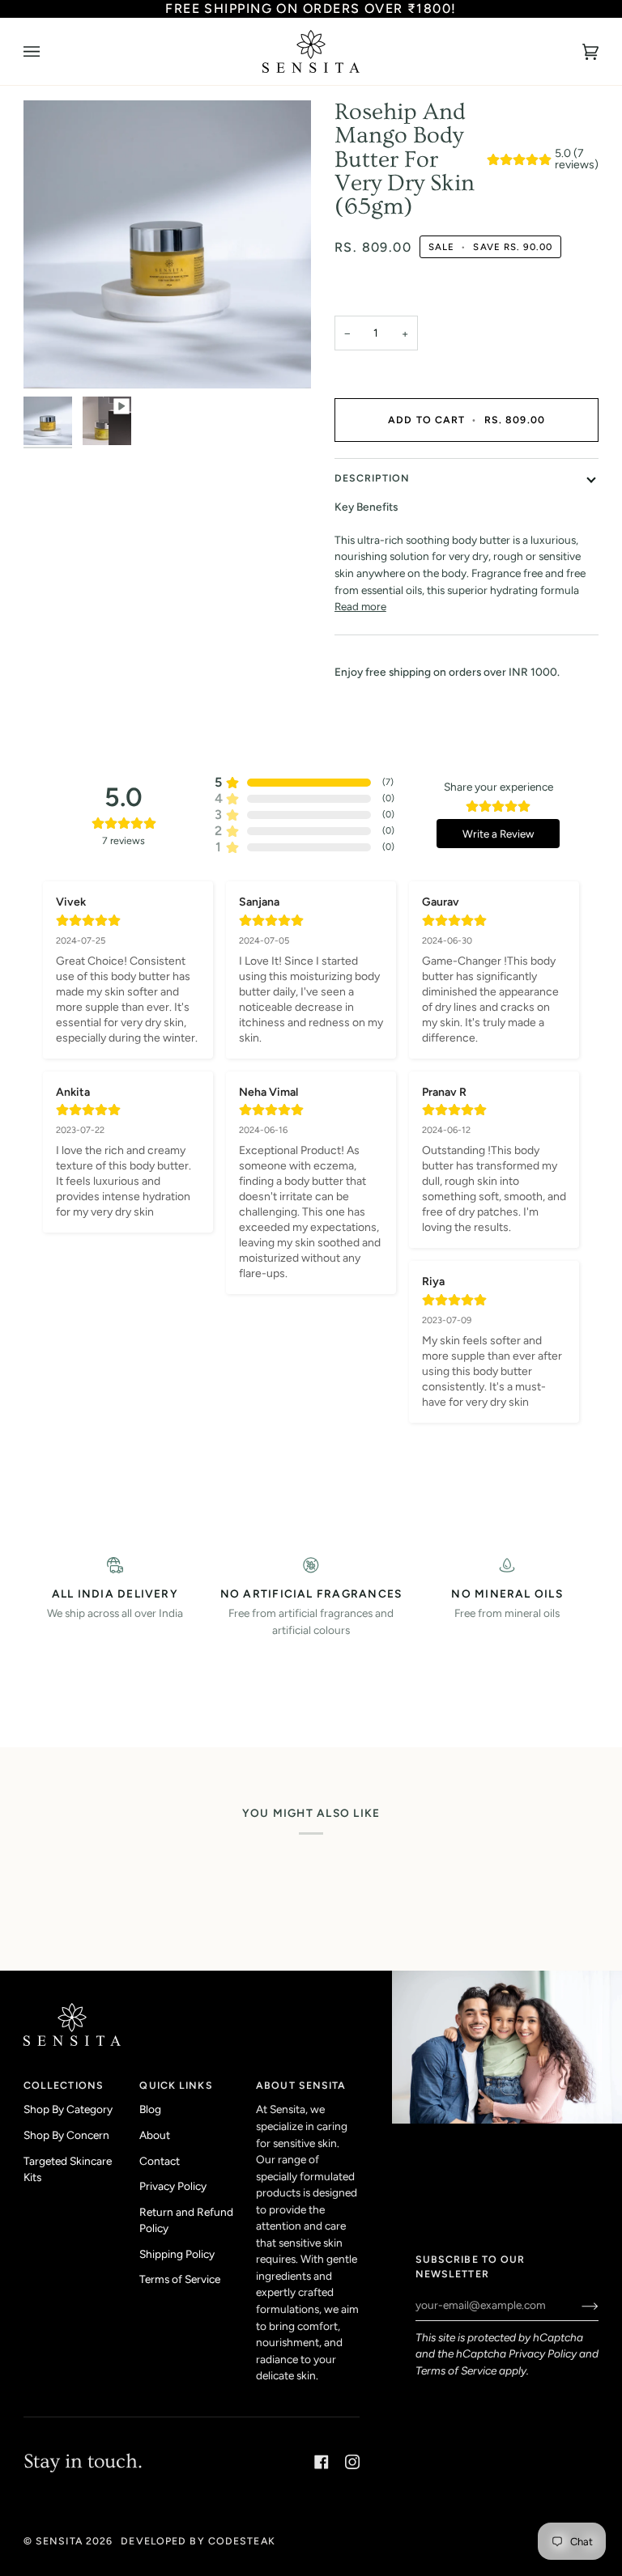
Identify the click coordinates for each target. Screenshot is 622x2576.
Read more (360, 606)
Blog (150, 2109)
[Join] (577, 2305)
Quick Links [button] (176, 2085)
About (155, 2135)
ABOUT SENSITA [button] (301, 2085)
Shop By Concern (66, 2135)
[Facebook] (322, 2462)
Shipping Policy (177, 2254)
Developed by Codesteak (198, 2541)
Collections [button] (64, 2085)
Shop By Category (68, 2109)
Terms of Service (456, 2370)
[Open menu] (48, 51)
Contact (160, 2161)
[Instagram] (352, 2462)
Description (372, 478)
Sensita (59, 2541)
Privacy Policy (543, 2353)
